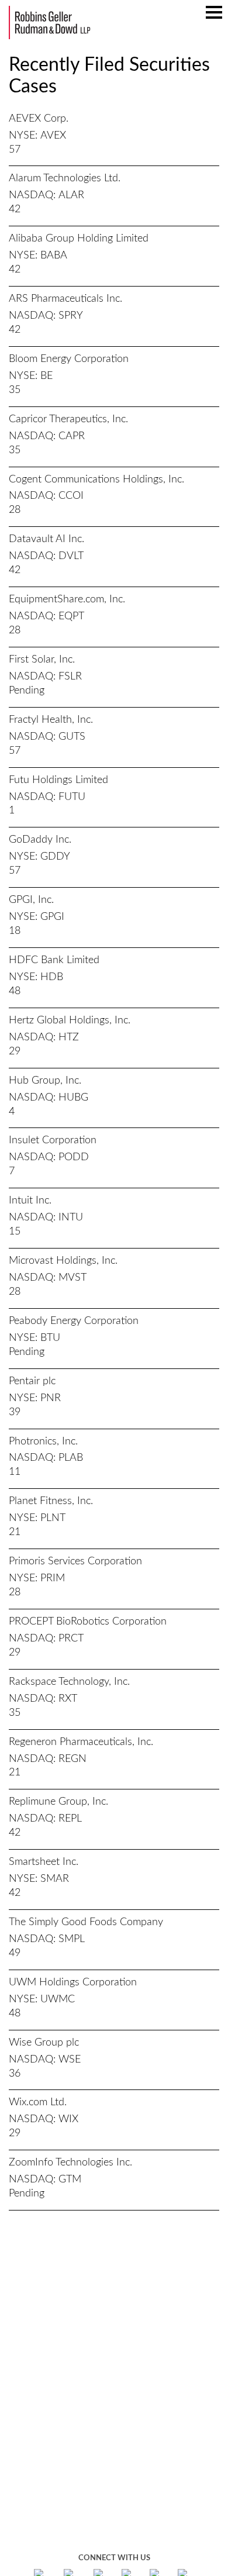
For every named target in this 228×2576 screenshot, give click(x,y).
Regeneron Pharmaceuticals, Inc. (81, 1742)
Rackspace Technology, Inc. (69, 1682)
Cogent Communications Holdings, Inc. (96, 480)
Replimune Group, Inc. (58, 1802)
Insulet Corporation (53, 1140)
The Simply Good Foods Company (86, 1922)
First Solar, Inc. (42, 660)
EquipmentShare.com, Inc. (67, 599)
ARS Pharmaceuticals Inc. (65, 299)
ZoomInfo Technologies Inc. (70, 2163)
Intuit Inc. (30, 1201)
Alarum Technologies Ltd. (65, 178)
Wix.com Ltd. (38, 2102)
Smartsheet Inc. (44, 1862)
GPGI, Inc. (31, 900)
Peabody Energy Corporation (74, 1321)
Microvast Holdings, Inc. (63, 1261)
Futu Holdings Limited (58, 780)
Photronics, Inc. (43, 1442)
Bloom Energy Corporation (69, 359)
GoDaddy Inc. (40, 840)
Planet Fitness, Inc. (51, 1501)
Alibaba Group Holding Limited (79, 239)
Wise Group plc (44, 2043)
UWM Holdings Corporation (73, 1982)
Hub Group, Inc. (45, 1081)
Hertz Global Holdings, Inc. (70, 1020)
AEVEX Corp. (39, 119)
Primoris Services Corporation (75, 1561)
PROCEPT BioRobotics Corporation (88, 1622)
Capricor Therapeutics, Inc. (68, 419)
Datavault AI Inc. (46, 539)
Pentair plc (32, 1381)
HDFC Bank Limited (54, 960)
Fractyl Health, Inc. (51, 720)
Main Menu (214, 18)
